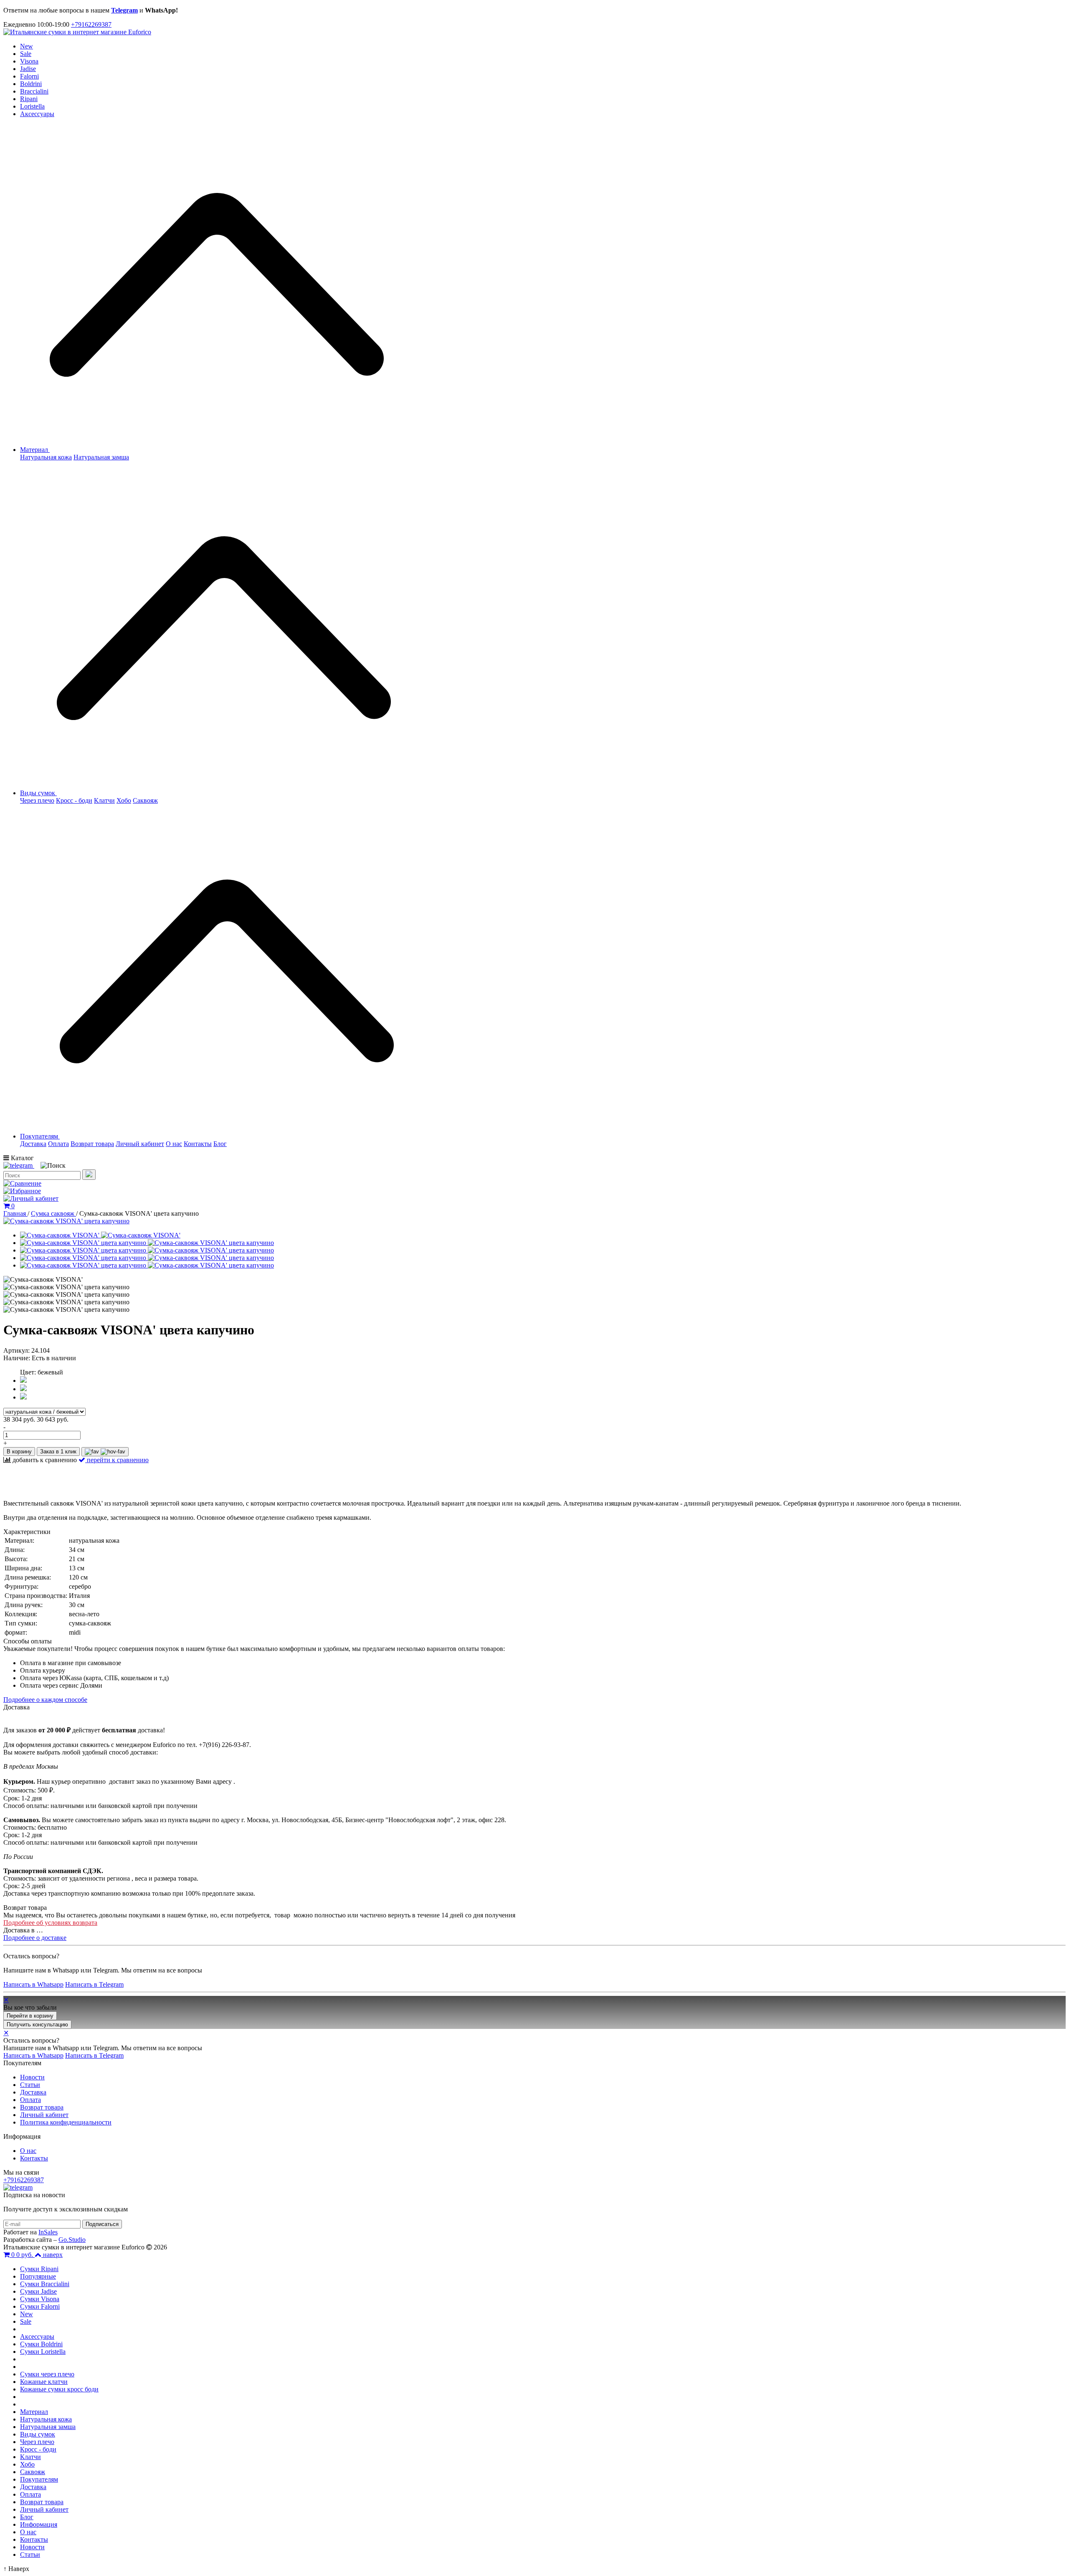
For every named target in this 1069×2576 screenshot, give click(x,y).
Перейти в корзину (30, 2016)
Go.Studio (72, 2240)
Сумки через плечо (47, 2374)
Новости (32, 2077)
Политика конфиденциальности (66, 2122)
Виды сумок (38, 793)
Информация (39, 2524)
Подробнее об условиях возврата (50, 1923)
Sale (26, 54)
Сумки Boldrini (41, 2344)
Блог (220, 1144)
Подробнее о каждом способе (45, 1700)
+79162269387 (91, 24)
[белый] (23, 1389)
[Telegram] (19, 1165)
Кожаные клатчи (44, 2382)
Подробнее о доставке (35, 1938)
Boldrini (31, 84)
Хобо (124, 800)
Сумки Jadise (38, 2291)
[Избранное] (22, 1191)
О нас (174, 1144)
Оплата (58, 1144)
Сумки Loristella (43, 2352)
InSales (48, 2232)
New (27, 46)
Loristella (32, 106)
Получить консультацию (37, 2025)
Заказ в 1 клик (58, 1452)
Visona (29, 61)
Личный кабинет (140, 1144)
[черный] (23, 1397)
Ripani (29, 99)
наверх (53, 2255)
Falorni (29, 76)
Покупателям (40, 1136)
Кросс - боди (74, 800)
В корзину (19, 1452)
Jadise (28, 69)
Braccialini (34, 91)
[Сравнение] (22, 1183)
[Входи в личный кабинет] (31, 1198)
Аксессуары (37, 114)
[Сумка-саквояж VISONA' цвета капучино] (66, 1221)
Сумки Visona (40, 2299)
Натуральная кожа (46, 457)
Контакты (198, 1144)
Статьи (30, 2085)
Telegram (124, 10)
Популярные (38, 2276)
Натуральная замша (101, 457)
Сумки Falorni (40, 2306)
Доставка (33, 1144)
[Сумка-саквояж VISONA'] (100, 1235)
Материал (35, 450)
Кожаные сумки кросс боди (59, 2389)
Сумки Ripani (39, 2269)
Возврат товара (92, 1144)
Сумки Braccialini (45, 2284)
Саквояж (145, 800)
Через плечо (37, 800)
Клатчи (104, 800)
